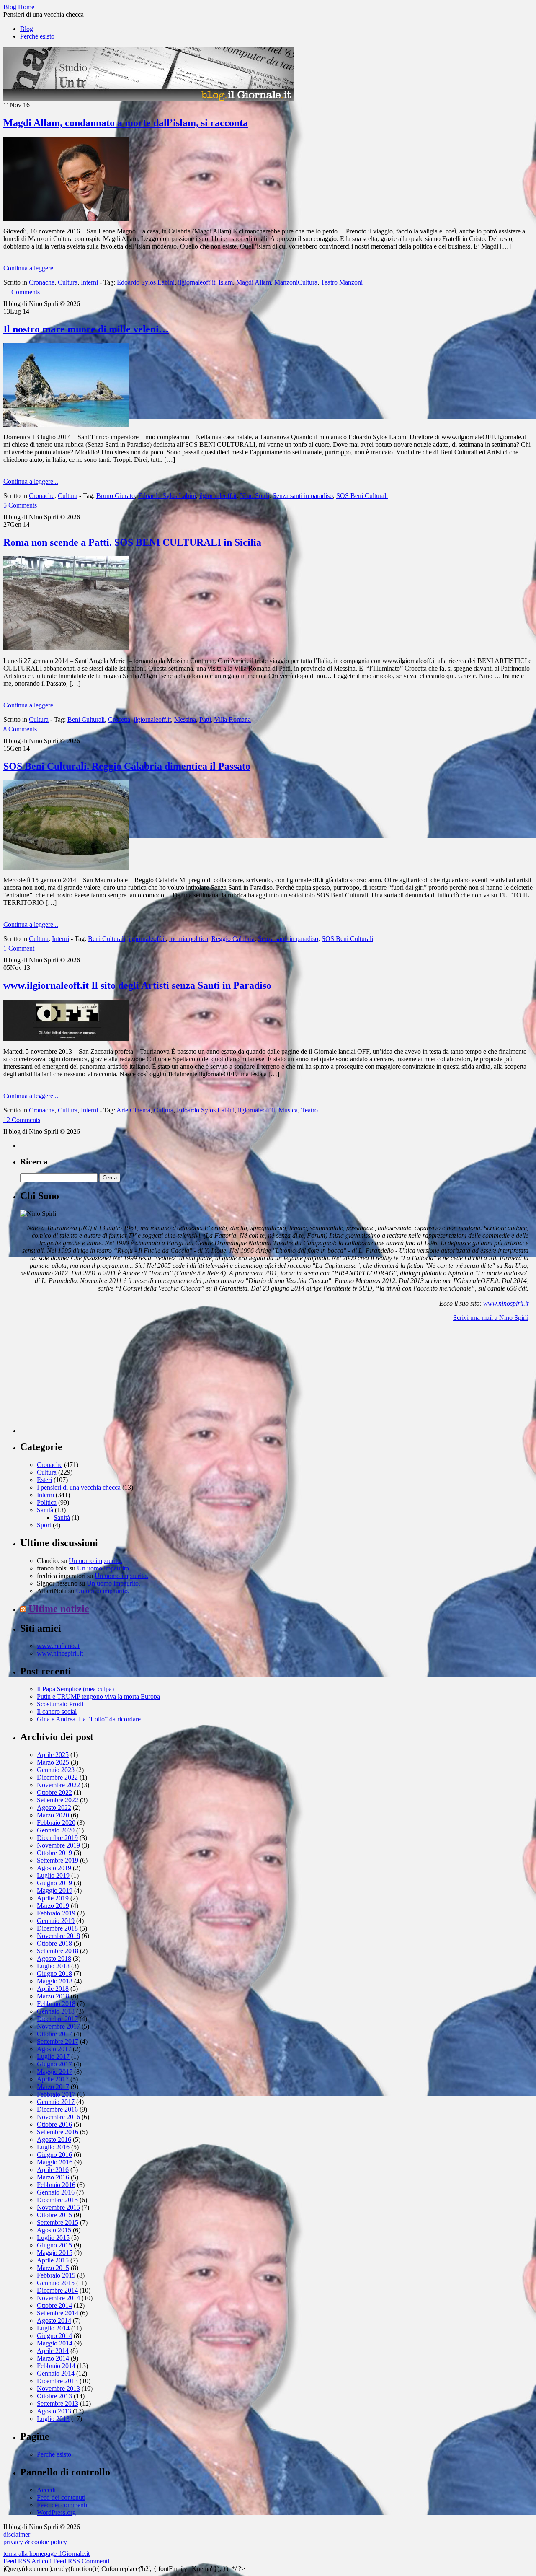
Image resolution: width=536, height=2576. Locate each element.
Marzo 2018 (53, 1996)
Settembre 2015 (58, 2222)
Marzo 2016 (53, 2177)
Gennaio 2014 (56, 2373)
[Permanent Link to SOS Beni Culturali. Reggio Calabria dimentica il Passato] (66, 867)
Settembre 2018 (58, 1951)
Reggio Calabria (233, 939)
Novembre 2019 (58, 1845)
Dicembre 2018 (57, 1928)
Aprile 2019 (53, 1898)
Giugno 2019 (54, 1883)
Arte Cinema (133, 1110)
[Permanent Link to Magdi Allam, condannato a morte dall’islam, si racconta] (66, 219)
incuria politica (189, 939)
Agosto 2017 (54, 2049)
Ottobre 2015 (54, 2215)
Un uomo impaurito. (95, 1561)
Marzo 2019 (53, 1906)
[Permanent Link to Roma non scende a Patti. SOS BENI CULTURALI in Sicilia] (66, 648)
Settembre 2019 (58, 1860)
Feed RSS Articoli (27, 2561)
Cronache (42, 282)
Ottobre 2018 (54, 1943)
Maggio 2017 (55, 2072)
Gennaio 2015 (56, 2283)
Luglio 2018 (53, 1966)
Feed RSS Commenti (81, 2561)
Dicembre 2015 (57, 2200)
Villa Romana (233, 719)
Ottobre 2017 (54, 2034)
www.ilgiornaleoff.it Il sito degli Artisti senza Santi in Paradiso (137, 985)
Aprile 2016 (53, 2170)
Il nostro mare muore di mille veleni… (86, 329)
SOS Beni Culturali (362, 496)
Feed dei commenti (62, 2505)
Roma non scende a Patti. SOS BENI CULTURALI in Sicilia (132, 542)
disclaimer (17, 2534)
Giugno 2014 (54, 2336)
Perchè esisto (37, 36)
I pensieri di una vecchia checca (79, 1487)
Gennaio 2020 (56, 1830)
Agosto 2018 (54, 1958)
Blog (27, 29)
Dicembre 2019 (57, 1838)
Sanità (45, 1510)
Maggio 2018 (55, 1981)
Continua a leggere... (31, 268)
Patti (205, 719)
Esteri (44, 1480)
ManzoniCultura (296, 282)
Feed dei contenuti (61, 2497)
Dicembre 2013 (57, 2381)
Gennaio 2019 (56, 1921)
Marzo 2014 (53, 2358)
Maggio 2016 (55, 2162)
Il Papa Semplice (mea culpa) (75, 1689)
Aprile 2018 (53, 1989)
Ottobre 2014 (54, 2305)
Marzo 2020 (53, 1815)
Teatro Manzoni (342, 282)
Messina (185, 719)
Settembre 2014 (58, 2313)
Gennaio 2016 (56, 2192)
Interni (89, 282)
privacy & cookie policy (35, 2542)
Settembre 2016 (58, 2132)
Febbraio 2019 (56, 1913)
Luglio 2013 (53, 2419)
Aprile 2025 (53, 1755)
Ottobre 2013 (54, 2396)
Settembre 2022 (58, 1800)
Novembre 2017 (58, 2026)
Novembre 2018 (58, 1936)
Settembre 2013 (58, 2404)
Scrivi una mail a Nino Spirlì (491, 1318)
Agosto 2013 (54, 2411)
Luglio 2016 (53, 2147)
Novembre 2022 (58, 1785)
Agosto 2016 (54, 2139)
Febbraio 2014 (56, 2366)
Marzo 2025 (53, 1762)
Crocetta (119, 719)
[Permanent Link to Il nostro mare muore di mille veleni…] (66, 424)
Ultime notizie (59, 1609)
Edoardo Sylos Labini (146, 282)
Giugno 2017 (54, 2064)
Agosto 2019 (54, 1868)
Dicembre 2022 (57, 1777)
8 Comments (20, 729)
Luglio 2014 (53, 2328)
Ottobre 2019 (54, 1853)
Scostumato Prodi (60, 1704)
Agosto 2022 (54, 1808)
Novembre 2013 (58, 2388)
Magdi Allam (254, 282)
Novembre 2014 (58, 2298)
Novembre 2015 (58, 2207)
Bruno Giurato (116, 496)
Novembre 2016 (58, 2117)
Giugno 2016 (54, 2155)
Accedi (46, 2490)
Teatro (309, 1110)
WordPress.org (56, 2513)
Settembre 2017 (58, 2041)
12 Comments (22, 1120)
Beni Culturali (86, 719)
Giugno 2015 (54, 2245)
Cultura (68, 282)
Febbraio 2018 (56, 2004)
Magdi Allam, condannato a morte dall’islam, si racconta (126, 123)
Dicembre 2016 (57, 2109)
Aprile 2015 (53, 2260)
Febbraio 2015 (56, 2275)
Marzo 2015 (53, 2268)
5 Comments (20, 505)
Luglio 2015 (53, 2238)
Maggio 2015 (55, 2253)
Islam (226, 282)
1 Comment (19, 948)
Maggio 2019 (55, 1891)
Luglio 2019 (53, 1875)
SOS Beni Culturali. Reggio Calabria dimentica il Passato (127, 766)
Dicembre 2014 (57, 2290)
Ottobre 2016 (54, 2124)
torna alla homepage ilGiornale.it (46, 2554)
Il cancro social (57, 1712)
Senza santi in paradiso (303, 496)
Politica (47, 1502)
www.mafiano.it (58, 1646)
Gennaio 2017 (56, 2102)
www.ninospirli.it (506, 1303)
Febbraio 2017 (56, 2094)
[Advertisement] (83, 1381)
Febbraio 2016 (56, 2185)
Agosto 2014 (54, 2321)
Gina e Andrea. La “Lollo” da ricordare (89, 1719)
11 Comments (22, 292)
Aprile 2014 (53, 2351)
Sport (44, 1525)
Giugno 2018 (54, 1973)
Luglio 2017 (53, 2056)
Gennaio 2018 (56, 2011)
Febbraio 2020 (56, 1823)
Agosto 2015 (54, 2230)
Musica (288, 1110)
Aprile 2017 (53, 2079)
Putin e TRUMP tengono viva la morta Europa (98, 1696)
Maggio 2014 (55, 2343)
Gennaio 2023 (56, 1770)
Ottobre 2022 (54, 1792)
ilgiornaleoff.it (197, 282)
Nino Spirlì (255, 496)
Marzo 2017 (53, 2087)
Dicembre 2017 (57, 2019)
